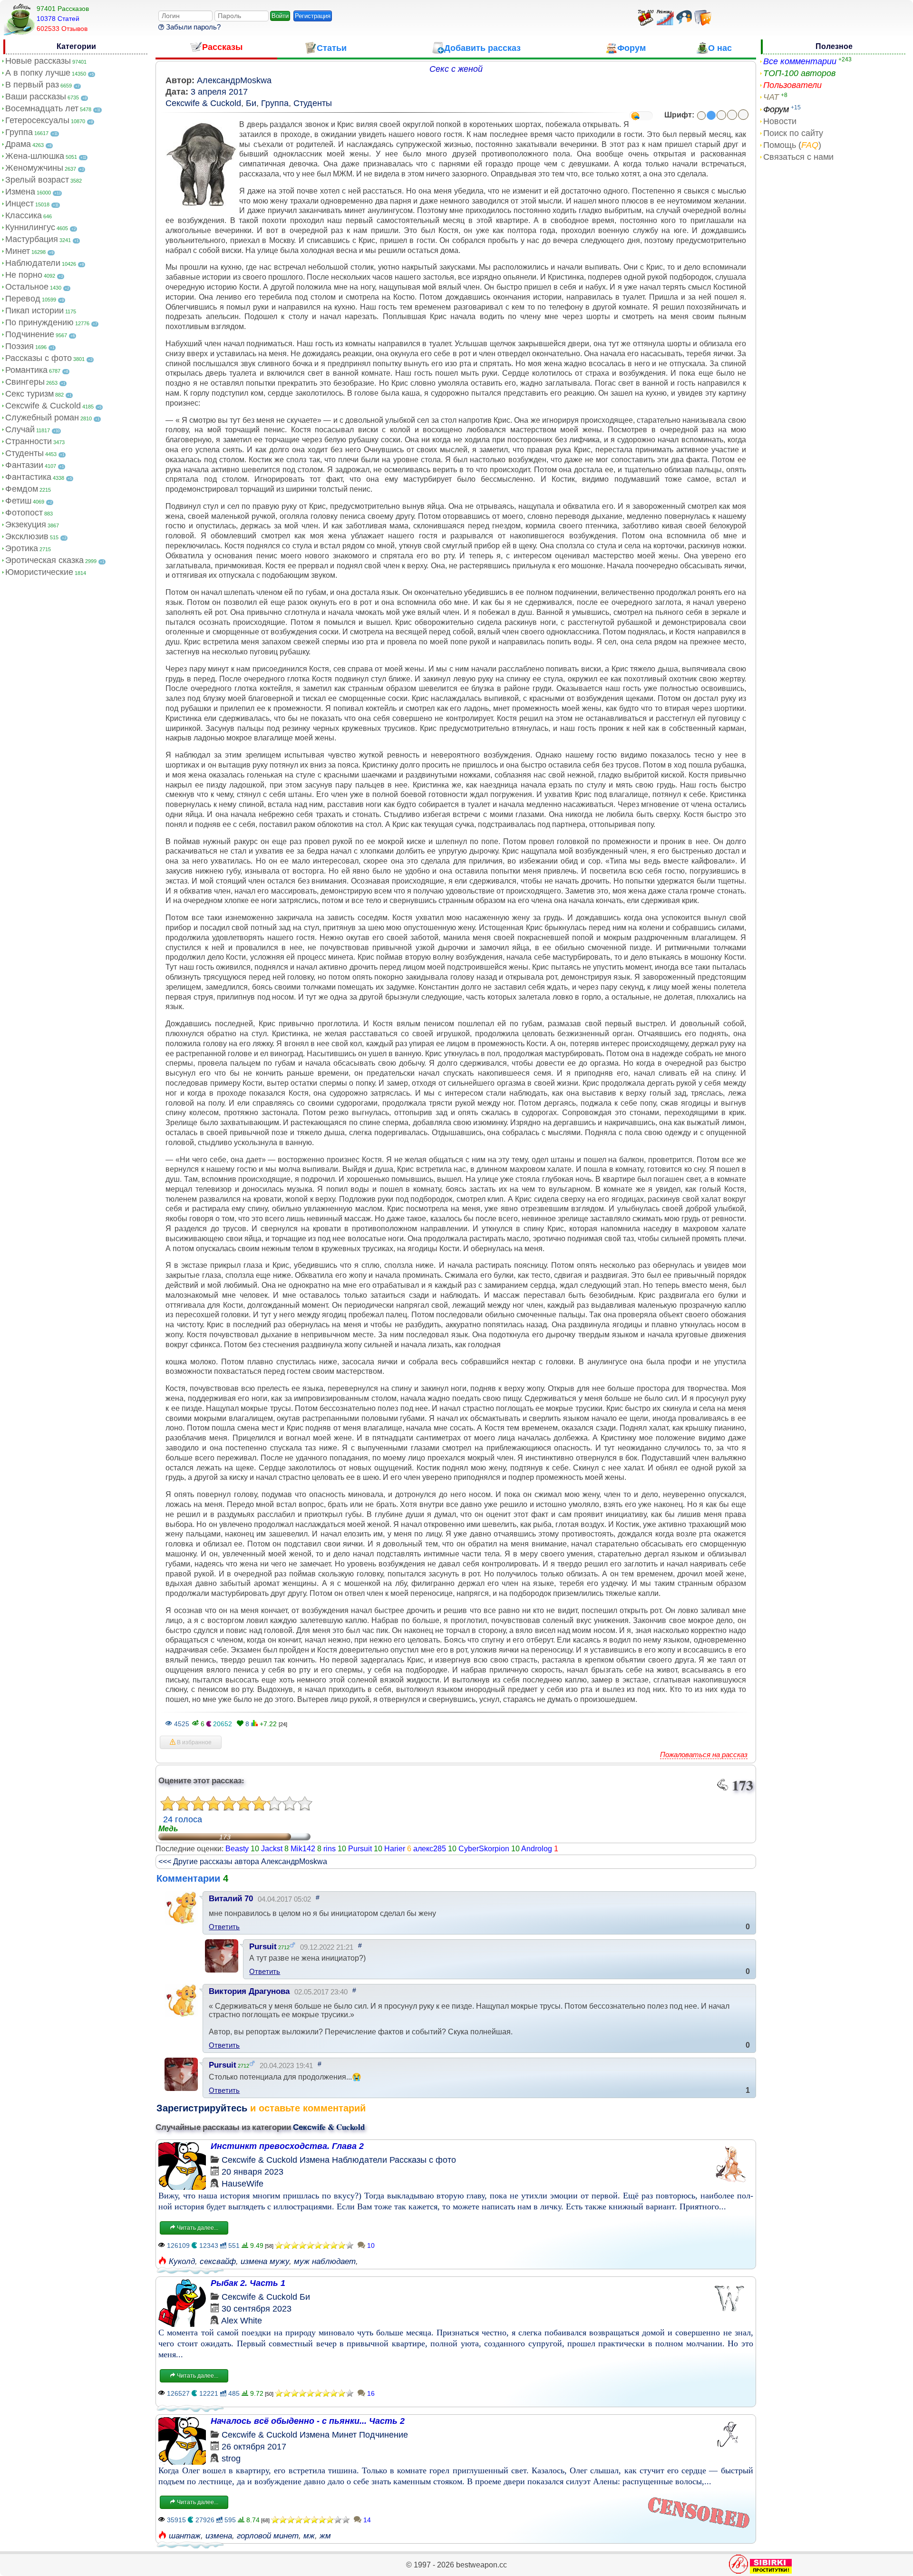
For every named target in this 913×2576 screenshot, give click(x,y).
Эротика (22, 548)
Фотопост (24, 513)
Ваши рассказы (36, 97)
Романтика (26, 370)
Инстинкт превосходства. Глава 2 (287, 2146)
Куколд (182, 2261)
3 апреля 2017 (219, 92)
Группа (19, 132)
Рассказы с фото (39, 358)
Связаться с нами (798, 157)
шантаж (185, 2536)
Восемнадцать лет (42, 108)
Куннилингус (30, 227)
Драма (18, 144)
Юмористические (39, 572)
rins (330, 1849)
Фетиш (18, 501)
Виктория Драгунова (249, 1991)
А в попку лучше (38, 73)
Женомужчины (34, 168)
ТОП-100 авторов (799, 73)
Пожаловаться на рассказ (704, 1755)
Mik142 (303, 1849)
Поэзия (19, 346)
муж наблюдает (325, 2261)
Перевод (23, 299)
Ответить (224, 1927)
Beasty (237, 1849)
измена (219, 2536)
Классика (24, 215)
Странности (29, 441)
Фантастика (28, 477)
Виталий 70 (231, 1899)
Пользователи (792, 85)
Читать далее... (197, 2228)
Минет (18, 251)
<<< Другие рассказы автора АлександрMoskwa (243, 1862)
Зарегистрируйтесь (202, 2108)
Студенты (24, 453)
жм (325, 2536)
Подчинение (30, 334)
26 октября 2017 (254, 2447)
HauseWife (243, 2184)
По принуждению (39, 322)
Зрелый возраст (37, 180)
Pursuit (360, 1849)
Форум (776, 109)
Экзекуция (26, 525)
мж (309, 2536)
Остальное (27, 287)
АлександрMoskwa (234, 80)
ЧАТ (771, 97)
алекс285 (430, 1849)
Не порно (24, 275)
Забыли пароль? (192, 27)
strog (231, 2459)
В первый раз (32, 85)
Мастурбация (32, 239)
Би (251, 103)
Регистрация (313, 16)
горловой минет (268, 2536)
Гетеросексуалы (37, 120)
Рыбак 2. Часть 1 (248, 2283)
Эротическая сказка (44, 560)
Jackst (272, 1849)
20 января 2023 (253, 2172)
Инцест (19, 204)
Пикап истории (34, 311)
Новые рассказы (38, 61)
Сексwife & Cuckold (43, 406)
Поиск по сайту (793, 133)
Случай (20, 429)
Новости (780, 121)
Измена (20, 192)
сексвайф (218, 2261)
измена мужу (265, 2261)
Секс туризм (29, 394)
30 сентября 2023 (257, 2309)
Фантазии (24, 465)
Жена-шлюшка (35, 156)
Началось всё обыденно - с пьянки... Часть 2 (308, 2421)
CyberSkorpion (484, 1849)
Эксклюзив (27, 536)
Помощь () (792, 145)
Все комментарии (800, 61)
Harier (395, 1849)
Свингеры (25, 382)
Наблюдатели (33, 263)
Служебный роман (42, 418)
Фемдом (22, 489)
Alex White (242, 2321)
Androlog (537, 1849)
